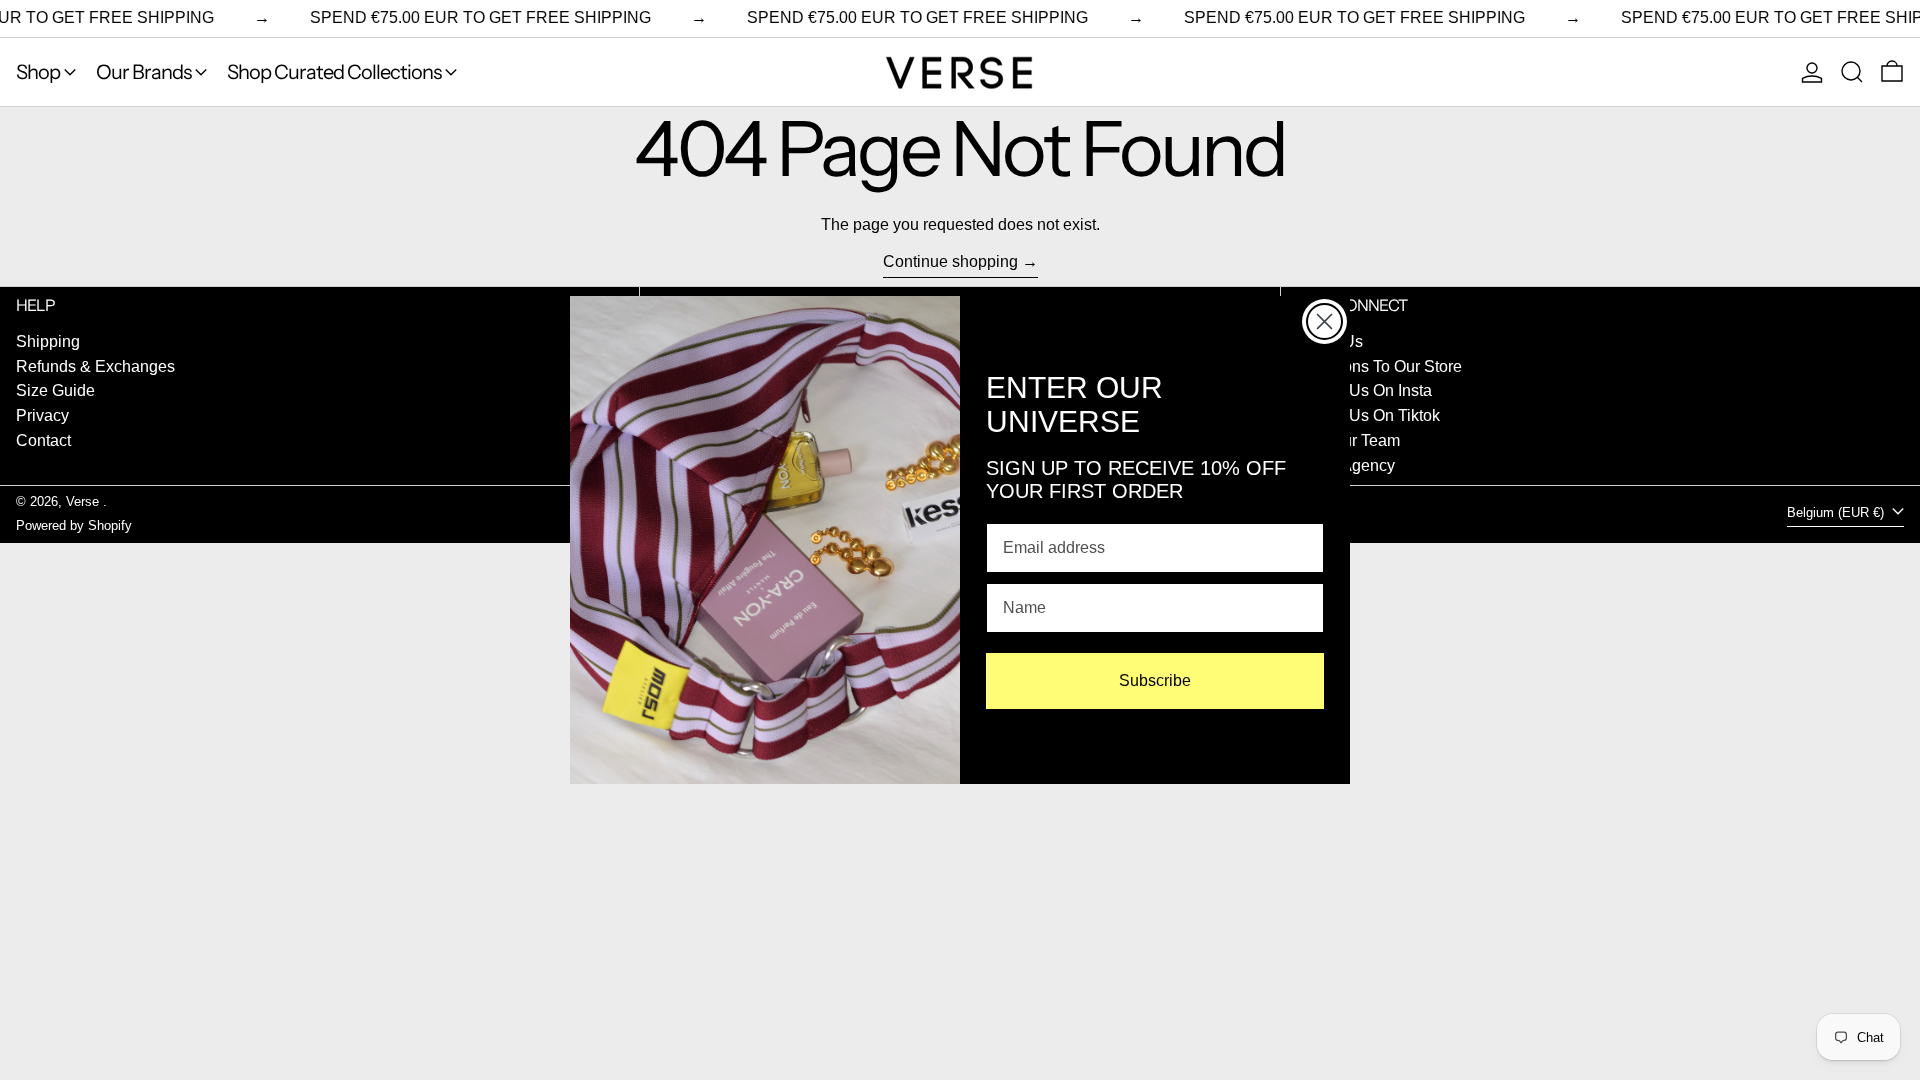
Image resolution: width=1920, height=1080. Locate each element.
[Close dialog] (1324, 321)
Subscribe (1155, 680)
